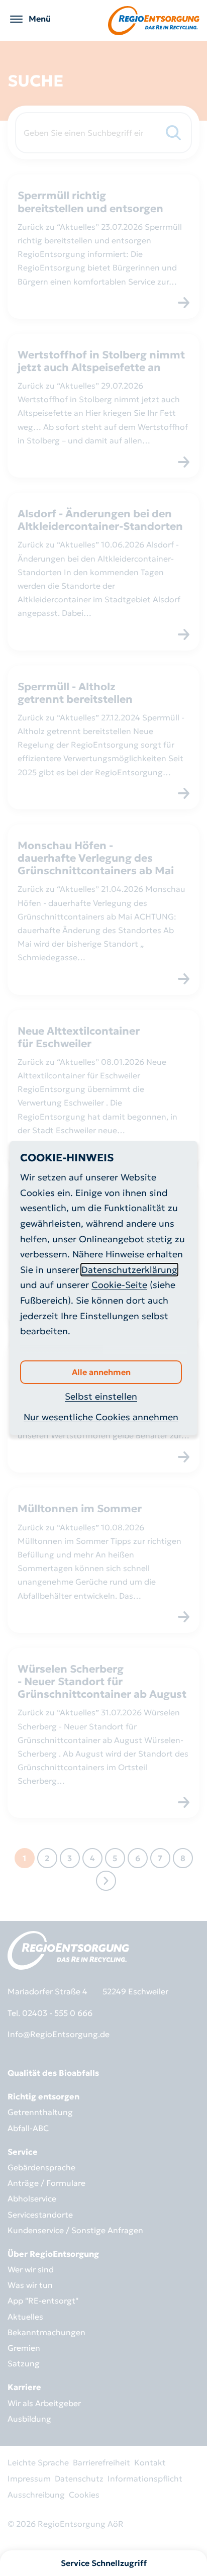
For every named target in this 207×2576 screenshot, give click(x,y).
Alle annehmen (101, 1372)
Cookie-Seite (119, 1285)
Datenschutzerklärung (129, 1270)
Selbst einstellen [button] (101, 1396)
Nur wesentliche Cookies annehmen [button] (101, 1417)
